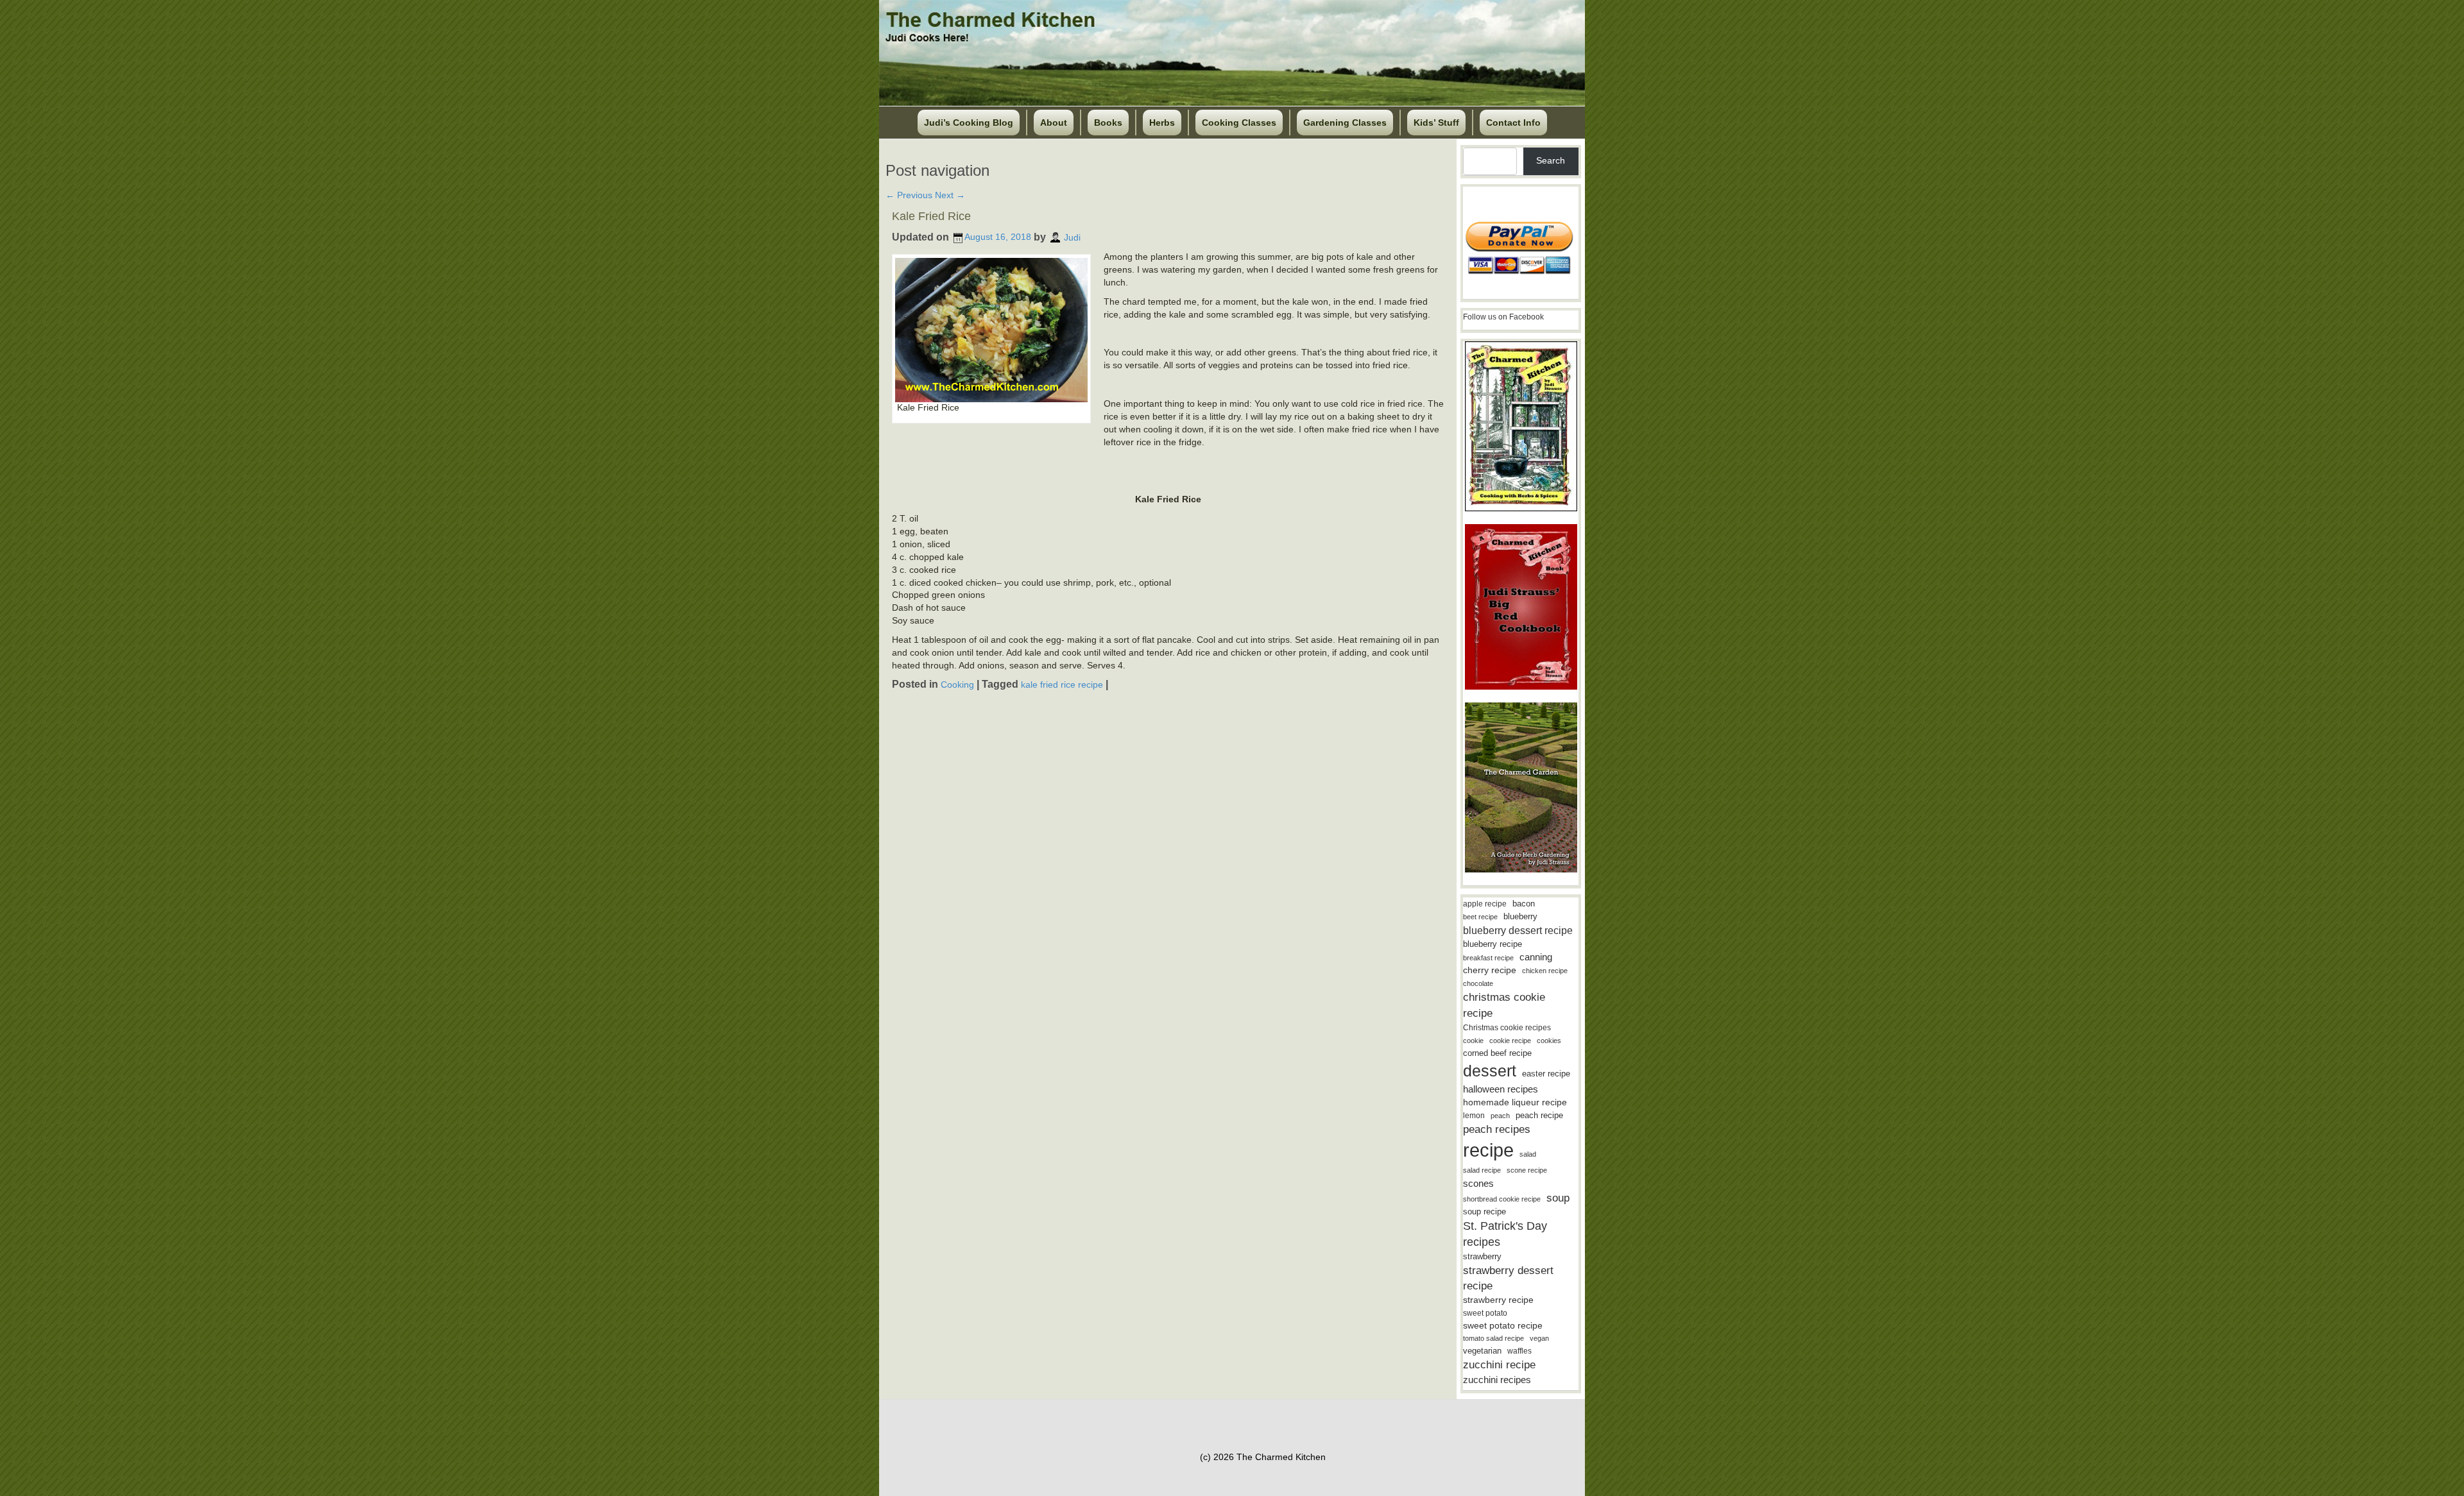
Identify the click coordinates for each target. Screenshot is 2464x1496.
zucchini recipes (1497, 1380)
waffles (1519, 1351)
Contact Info (1513, 123)
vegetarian (1482, 1351)
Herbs (1162, 123)
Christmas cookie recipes (1507, 1028)
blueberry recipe (1493, 944)
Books (1108, 123)
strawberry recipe (1498, 1300)
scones (1478, 1183)
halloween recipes (1501, 1089)
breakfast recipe (1488, 958)
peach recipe (1539, 1115)
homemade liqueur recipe (1515, 1102)
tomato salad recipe (1493, 1338)
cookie (1473, 1041)
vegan (1539, 1338)
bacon (1524, 904)
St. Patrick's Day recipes (1505, 1234)
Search (1551, 160)
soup (1558, 1198)
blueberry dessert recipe (1518, 930)
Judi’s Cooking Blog (969, 123)
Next (950, 195)
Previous (909, 195)
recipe (1488, 1150)
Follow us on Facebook (1503, 317)
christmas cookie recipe (1504, 1005)
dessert (1490, 1071)
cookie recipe (1510, 1041)
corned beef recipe (1497, 1053)
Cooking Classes (1239, 123)
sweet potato (1485, 1313)
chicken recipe (1545, 971)
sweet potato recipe (1503, 1326)
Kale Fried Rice (931, 216)
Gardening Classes (1345, 123)
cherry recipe (1490, 970)
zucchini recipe (1499, 1365)
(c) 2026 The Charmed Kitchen (1263, 1457)
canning (1536, 957)
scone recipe (1527, 1170)
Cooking (957, 684)
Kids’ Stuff (1436, 123)
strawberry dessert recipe (1508, 1278)
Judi (1072, 237)
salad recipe (1482, 1170)
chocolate (1478, 983)
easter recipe (1546, 1074)
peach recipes (1497, 1129)
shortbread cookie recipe (1502, 1199)
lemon (1474, 1116)
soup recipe (1484, 1211)
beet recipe (1480, 917)
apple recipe (1485, 904)
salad (1528, 1154)
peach (1500, 1116)
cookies (1549, 1041)
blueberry (1520, 916)
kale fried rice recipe (1062, 684)
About (1054, 123)
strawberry (1482, 1256)
